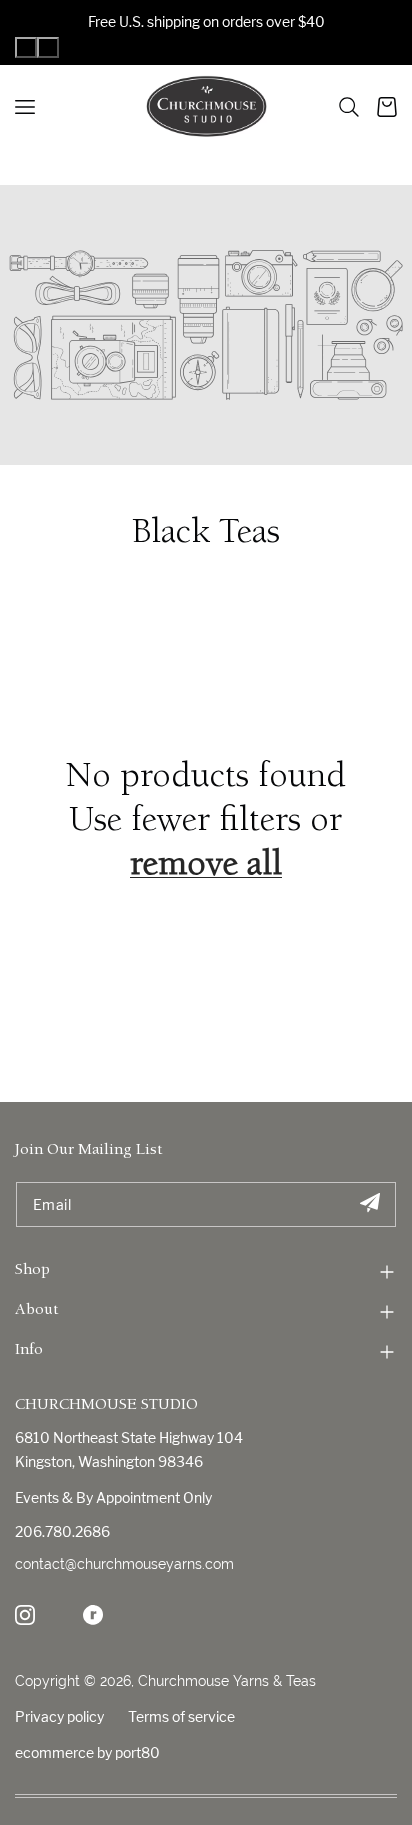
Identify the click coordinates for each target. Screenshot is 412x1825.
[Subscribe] (369, 1204)
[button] (349, 107)
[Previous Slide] (26, 47)
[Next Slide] (48, 47)
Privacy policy (59, 1716)
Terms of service (181, 1716)
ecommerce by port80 (87, 1752)
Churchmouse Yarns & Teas (227, 1681)
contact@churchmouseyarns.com (124, 1564)
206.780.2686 (62, 1531)
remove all (206, 867)
